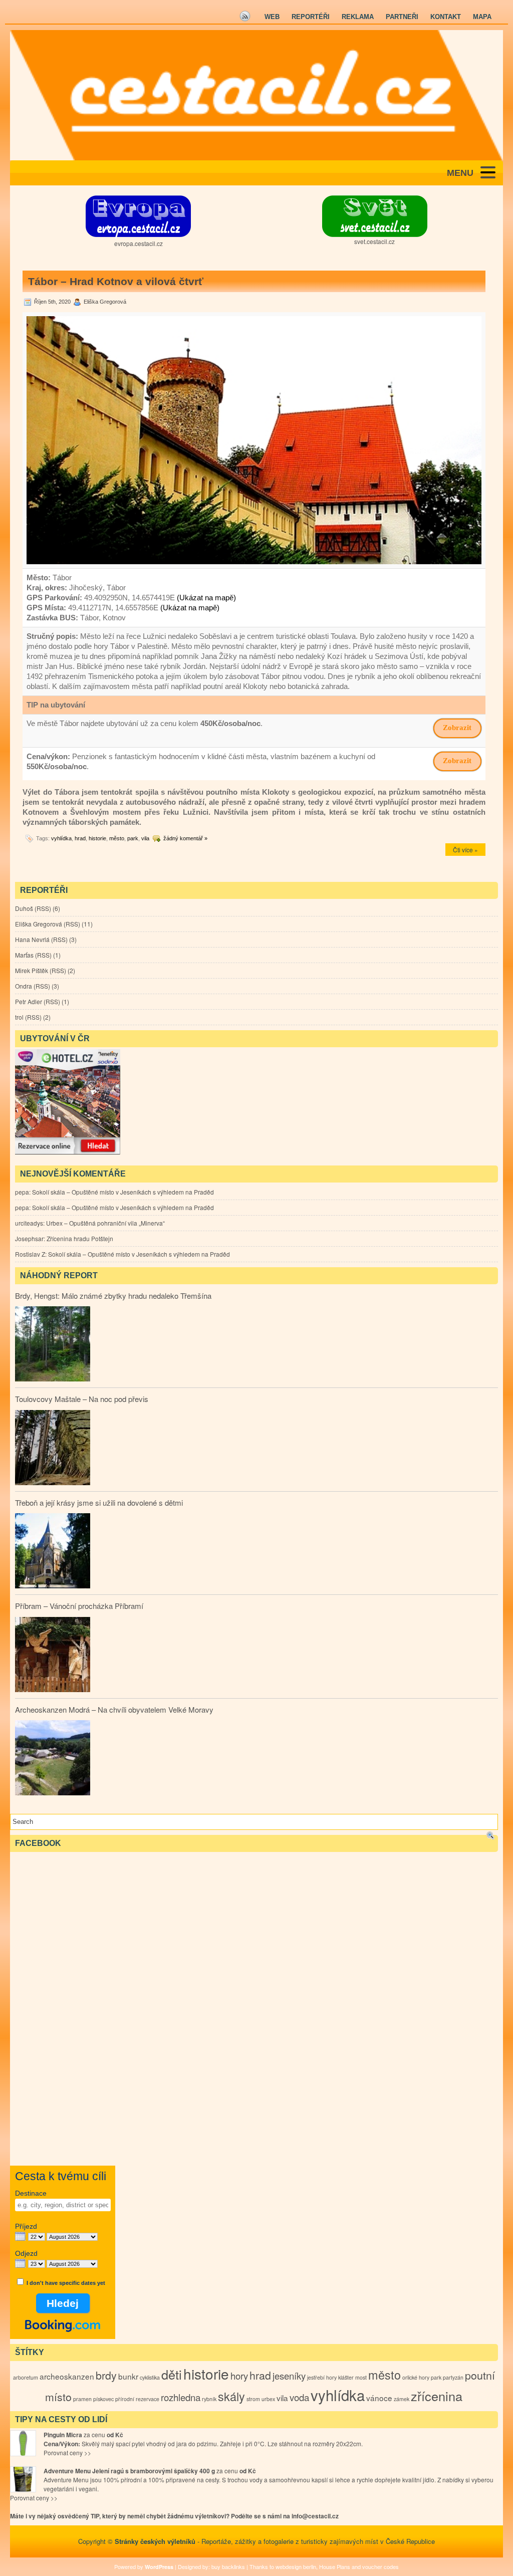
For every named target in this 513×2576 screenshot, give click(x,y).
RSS (43, 908)
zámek (402, 2399)
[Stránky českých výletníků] (256, 95)
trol (19, 1017)
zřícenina (437, 2396)
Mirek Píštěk (32, 970)
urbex (268, 2399)
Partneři (402, 17)
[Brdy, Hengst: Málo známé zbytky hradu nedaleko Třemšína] (53, 1345)
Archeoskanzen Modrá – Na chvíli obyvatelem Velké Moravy (114, 1709)
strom (253, 2399)
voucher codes (380, 2566)
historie (97, 838)
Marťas (24, 955)
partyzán (453, 2377)
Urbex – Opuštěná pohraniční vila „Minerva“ (105, 1223)
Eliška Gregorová (39, 924)
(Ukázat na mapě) (206, 598)
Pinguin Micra (63, 2435)
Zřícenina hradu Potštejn (80, 1238)
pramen (82, 2399)
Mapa (482, 17)
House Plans (335, 2566)
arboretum (26, 2377)
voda (299, 2397)
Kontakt (446, 17)
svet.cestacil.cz (374, 241)
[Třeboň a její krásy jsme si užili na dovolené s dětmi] (53, 1552)
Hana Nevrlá (32, 939)
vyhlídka (61, 838)
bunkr (128, 2376)
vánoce (379, 2398)
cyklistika (150, 2377)
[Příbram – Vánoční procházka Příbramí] (53, 1656)
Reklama (358, 17)
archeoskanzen (67, 2376)
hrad (80, 838)
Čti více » (465, 850)
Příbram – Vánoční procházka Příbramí (79, 1606)
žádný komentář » (185, 838)
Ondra (24, 986)
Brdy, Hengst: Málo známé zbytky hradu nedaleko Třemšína (113, 1296)
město (117, 838)
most (361, 2377)
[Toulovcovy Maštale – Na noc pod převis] (53, 1449)
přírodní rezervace (137, 2399)
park (133, 838)
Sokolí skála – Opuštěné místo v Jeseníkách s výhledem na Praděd (123, 1192)
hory (239, 2376)
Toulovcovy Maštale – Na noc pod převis (82, 1399)
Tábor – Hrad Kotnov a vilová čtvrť (116, 281)
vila (145, 838)
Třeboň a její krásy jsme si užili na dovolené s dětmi (99, 1502)
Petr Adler (29, 1001)
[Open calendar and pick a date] (20, 2237)
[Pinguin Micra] (23, 2443)
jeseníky (289, 2376)
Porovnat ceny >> (67, 2452)
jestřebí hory (322, 2377)
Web (272, 17)
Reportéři (311, 17)
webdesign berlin (296, 2566)
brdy (106, 2375)
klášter (346, 2377)
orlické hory (416, 2377)
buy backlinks (228, 2566)
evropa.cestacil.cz (139, 243)
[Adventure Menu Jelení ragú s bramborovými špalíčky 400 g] (23, 2479)
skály (231, 2396)
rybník (209, 2399)
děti (172, 2374)
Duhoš (24, 908)
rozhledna (181, 2397)
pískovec (103, 2399)
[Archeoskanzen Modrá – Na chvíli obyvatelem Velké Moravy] (53, 1759)
